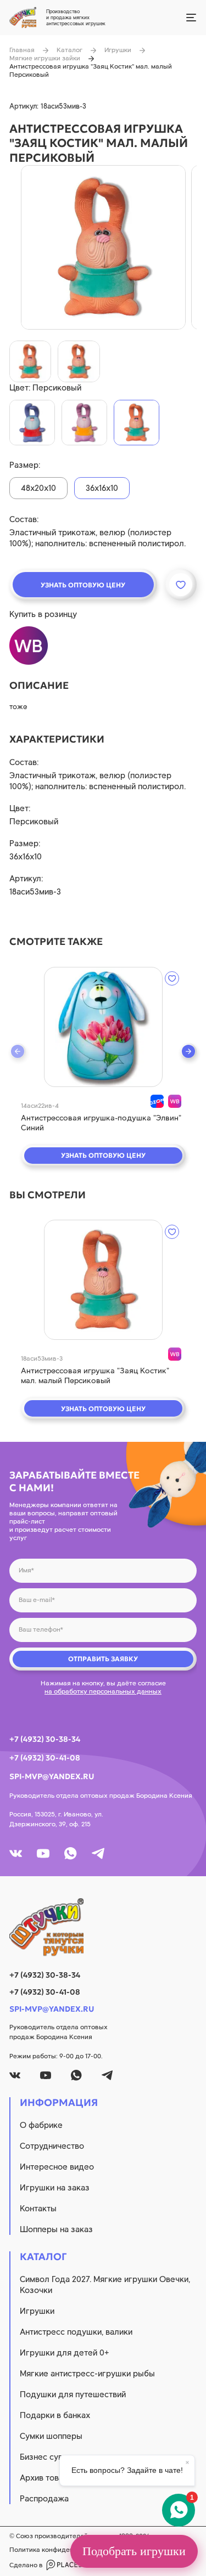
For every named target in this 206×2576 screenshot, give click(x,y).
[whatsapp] (71, 1853)
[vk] (16, 1853)
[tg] (98, 1853)
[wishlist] (172, 978)
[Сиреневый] (32, 423)
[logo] (103, 1927)
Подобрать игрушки (134, 2551)
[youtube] (43, 1853)
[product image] (103, 247)
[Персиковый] (137, 423)
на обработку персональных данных (103, 1691)
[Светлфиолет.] (84, 423)
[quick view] (103, 1027)
